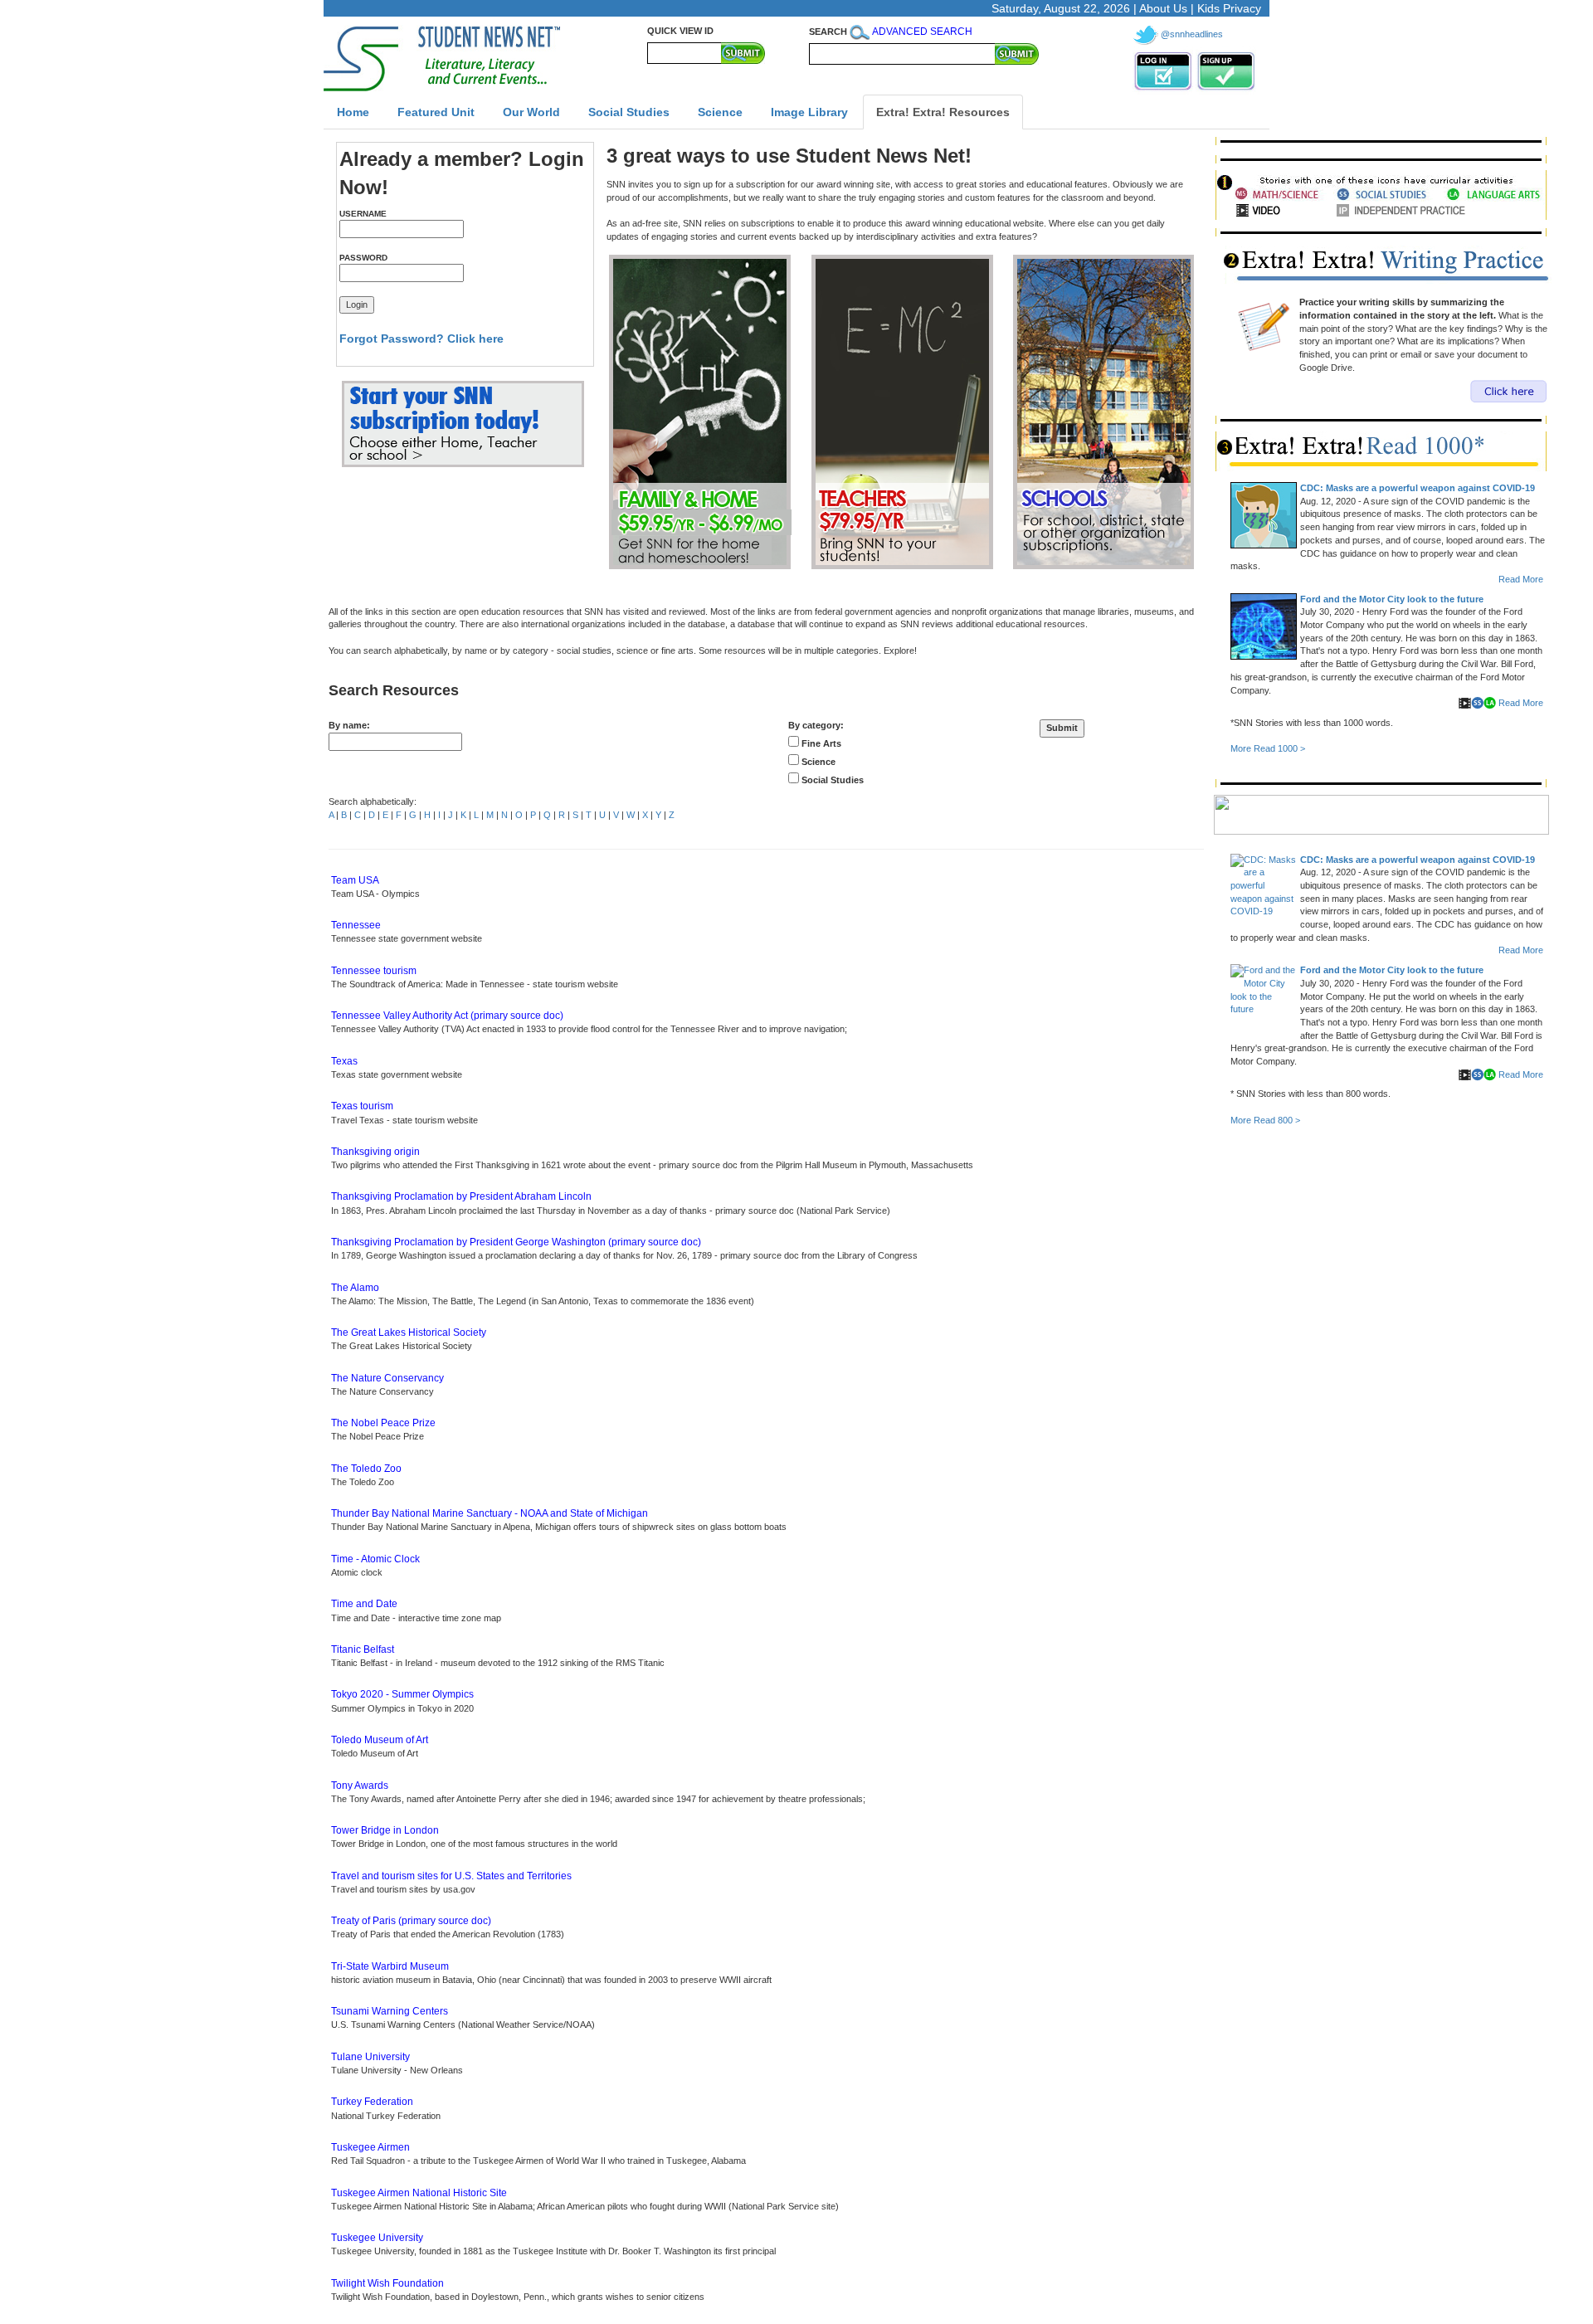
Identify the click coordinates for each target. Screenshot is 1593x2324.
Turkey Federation (372, 2102)
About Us (1163, 8)
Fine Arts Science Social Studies (831, 761)
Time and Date (364, 1604)
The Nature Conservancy (387, 1378)
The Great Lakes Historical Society (409, 1333)
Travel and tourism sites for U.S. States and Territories (451, 1876)
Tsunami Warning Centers (390, 2011)
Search (828, 32)
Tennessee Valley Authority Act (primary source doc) (447, 1016)
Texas (344, 1061)
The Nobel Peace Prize (383, 1423)
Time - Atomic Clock (375, 1559)
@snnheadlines (1192, 34)
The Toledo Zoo (366, 1469)
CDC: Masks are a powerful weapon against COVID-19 (1418, 488)
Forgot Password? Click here (421, 339)
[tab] (353, 112)
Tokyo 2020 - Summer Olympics (402, 1694)
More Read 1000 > (1268, 748)
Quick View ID (680, 31)
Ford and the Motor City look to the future (1392, 599)
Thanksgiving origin (375, 1152)
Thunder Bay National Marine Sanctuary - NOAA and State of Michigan (490, 1513)
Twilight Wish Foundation (387, 2283)
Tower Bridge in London (385, 1830)
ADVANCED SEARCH (922, 32)
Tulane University (370, 2057)
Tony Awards (360, 1786)
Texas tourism (362, 1106)
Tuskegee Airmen (370, 2147)
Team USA (355, 880)
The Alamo (355, 1288)
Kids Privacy (1229, 8)
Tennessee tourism (374, 971)
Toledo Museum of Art (380, 1740)
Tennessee (356, 925)
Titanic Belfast (363, 1649)
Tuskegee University (377, 2238)
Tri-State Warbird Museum (390, 1966)
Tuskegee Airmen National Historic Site (419, 2193)
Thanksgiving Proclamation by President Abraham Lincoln (461, 1196)
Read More (1521, 579)
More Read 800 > (1265, 1120)
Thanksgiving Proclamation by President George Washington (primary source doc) (516, 1242)
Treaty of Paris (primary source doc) (411, 1921)
